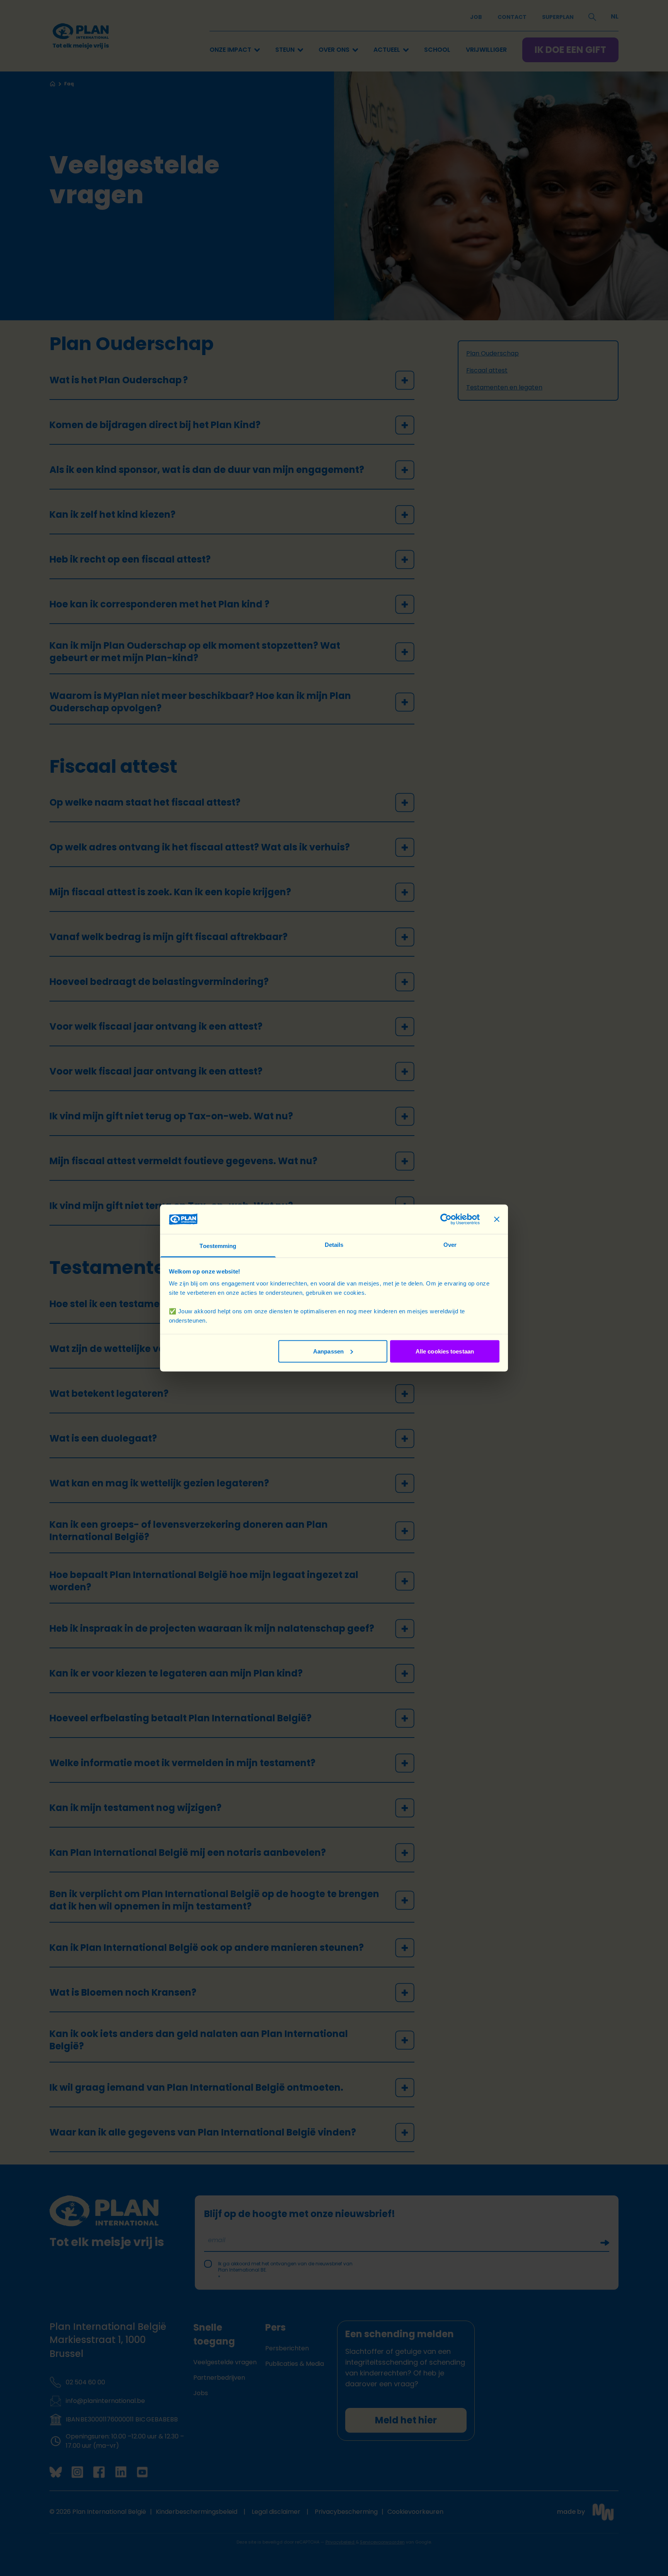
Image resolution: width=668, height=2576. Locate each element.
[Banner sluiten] (497, 1219)
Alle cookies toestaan (445, 1351)
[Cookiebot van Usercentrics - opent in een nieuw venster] (446, 1219)
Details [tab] (334, 1245)
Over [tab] (450, 1245)
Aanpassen (328, 1351)
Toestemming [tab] (218, 1246)
